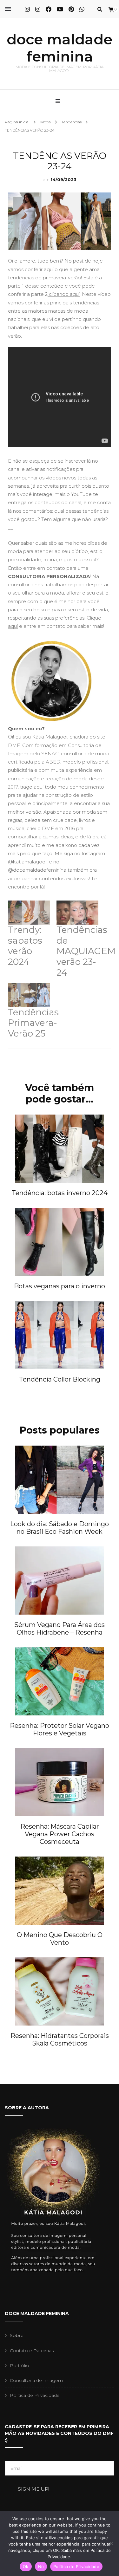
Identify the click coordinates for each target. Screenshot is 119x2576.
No (41, 2566)
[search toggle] (100, 9)
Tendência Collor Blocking (60, 1379)
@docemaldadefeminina (37, 870)
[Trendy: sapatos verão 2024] (29, 913)
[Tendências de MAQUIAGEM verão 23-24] (78, 913)
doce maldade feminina (60, 48)
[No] (111, 2543)
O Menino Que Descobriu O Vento (60, 1939)
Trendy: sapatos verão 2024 (25, 946)
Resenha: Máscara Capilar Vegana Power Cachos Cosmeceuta (60, 1834)
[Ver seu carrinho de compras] (111, 10)
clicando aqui (64, 294)
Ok (26, 2566)
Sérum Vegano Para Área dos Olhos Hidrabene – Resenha (60, 1629)
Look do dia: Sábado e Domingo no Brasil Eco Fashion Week (60, 1528)
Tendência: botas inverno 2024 (60, 1193)
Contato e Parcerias (32, 2351)
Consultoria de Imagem (36, 2380)
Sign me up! (33, 2489)
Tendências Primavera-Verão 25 (33, 1023)
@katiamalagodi (27, 862)
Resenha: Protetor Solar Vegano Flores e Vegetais (60, 1729)
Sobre (17, 2335)
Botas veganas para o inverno (60, 1286)
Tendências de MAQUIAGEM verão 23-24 (86, 951)
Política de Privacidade (35, 2395)
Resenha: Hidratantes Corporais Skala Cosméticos (60, 2039)
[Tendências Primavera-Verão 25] (29, 995)
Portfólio (20, 2365)
